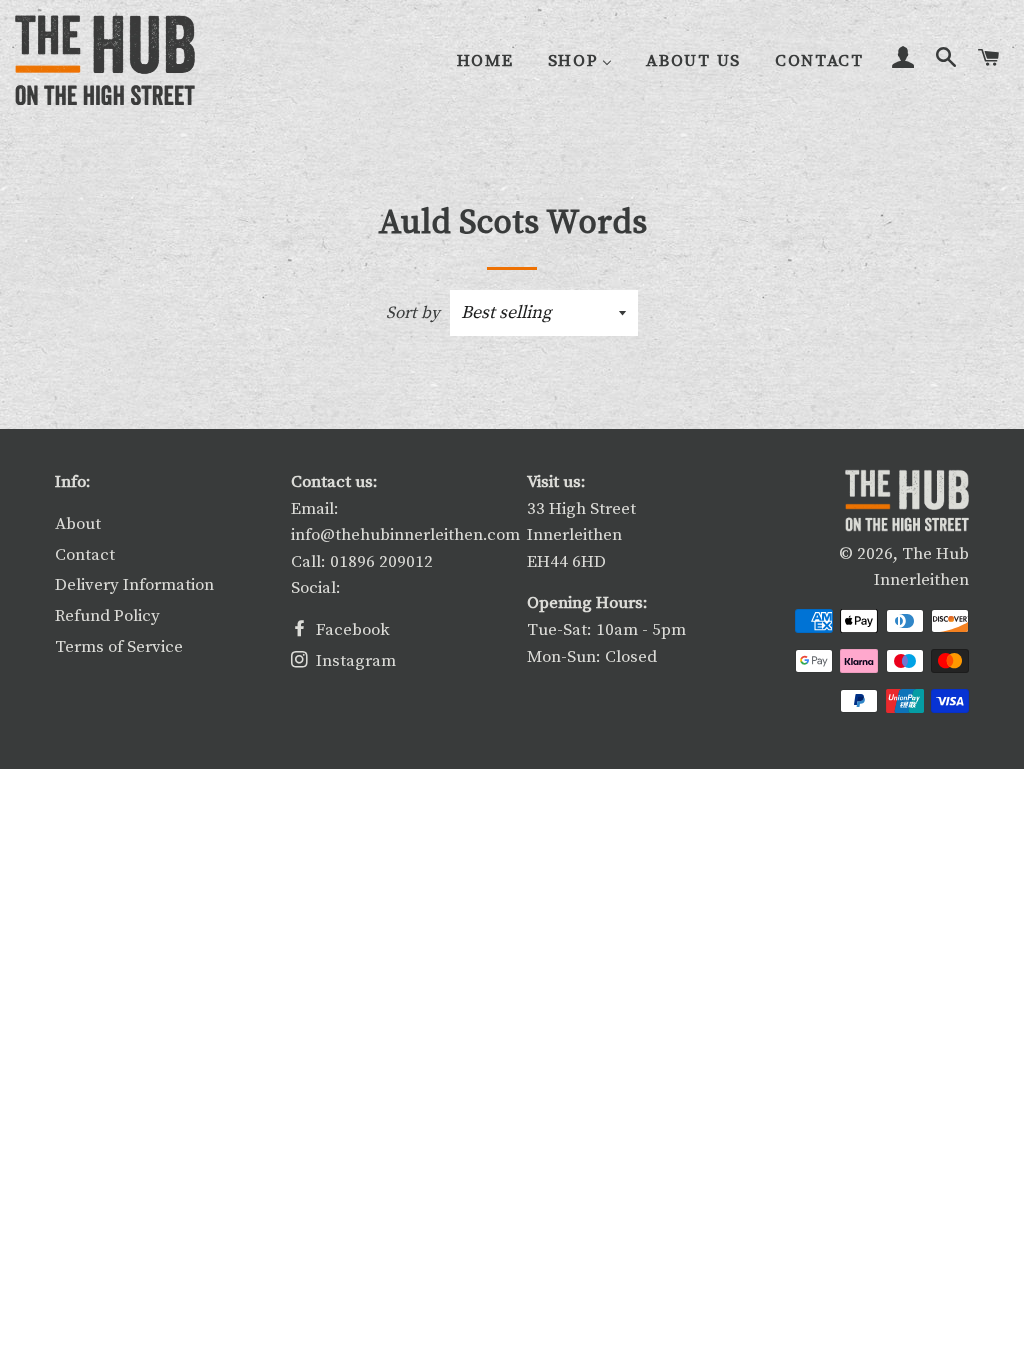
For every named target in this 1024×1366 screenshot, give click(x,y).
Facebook (351, 630)
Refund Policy (107, 616)
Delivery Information (134, 585)
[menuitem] (485, 61)
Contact (85, 555)
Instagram (354, 661)
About (78, 524)
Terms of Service (119, 647)
